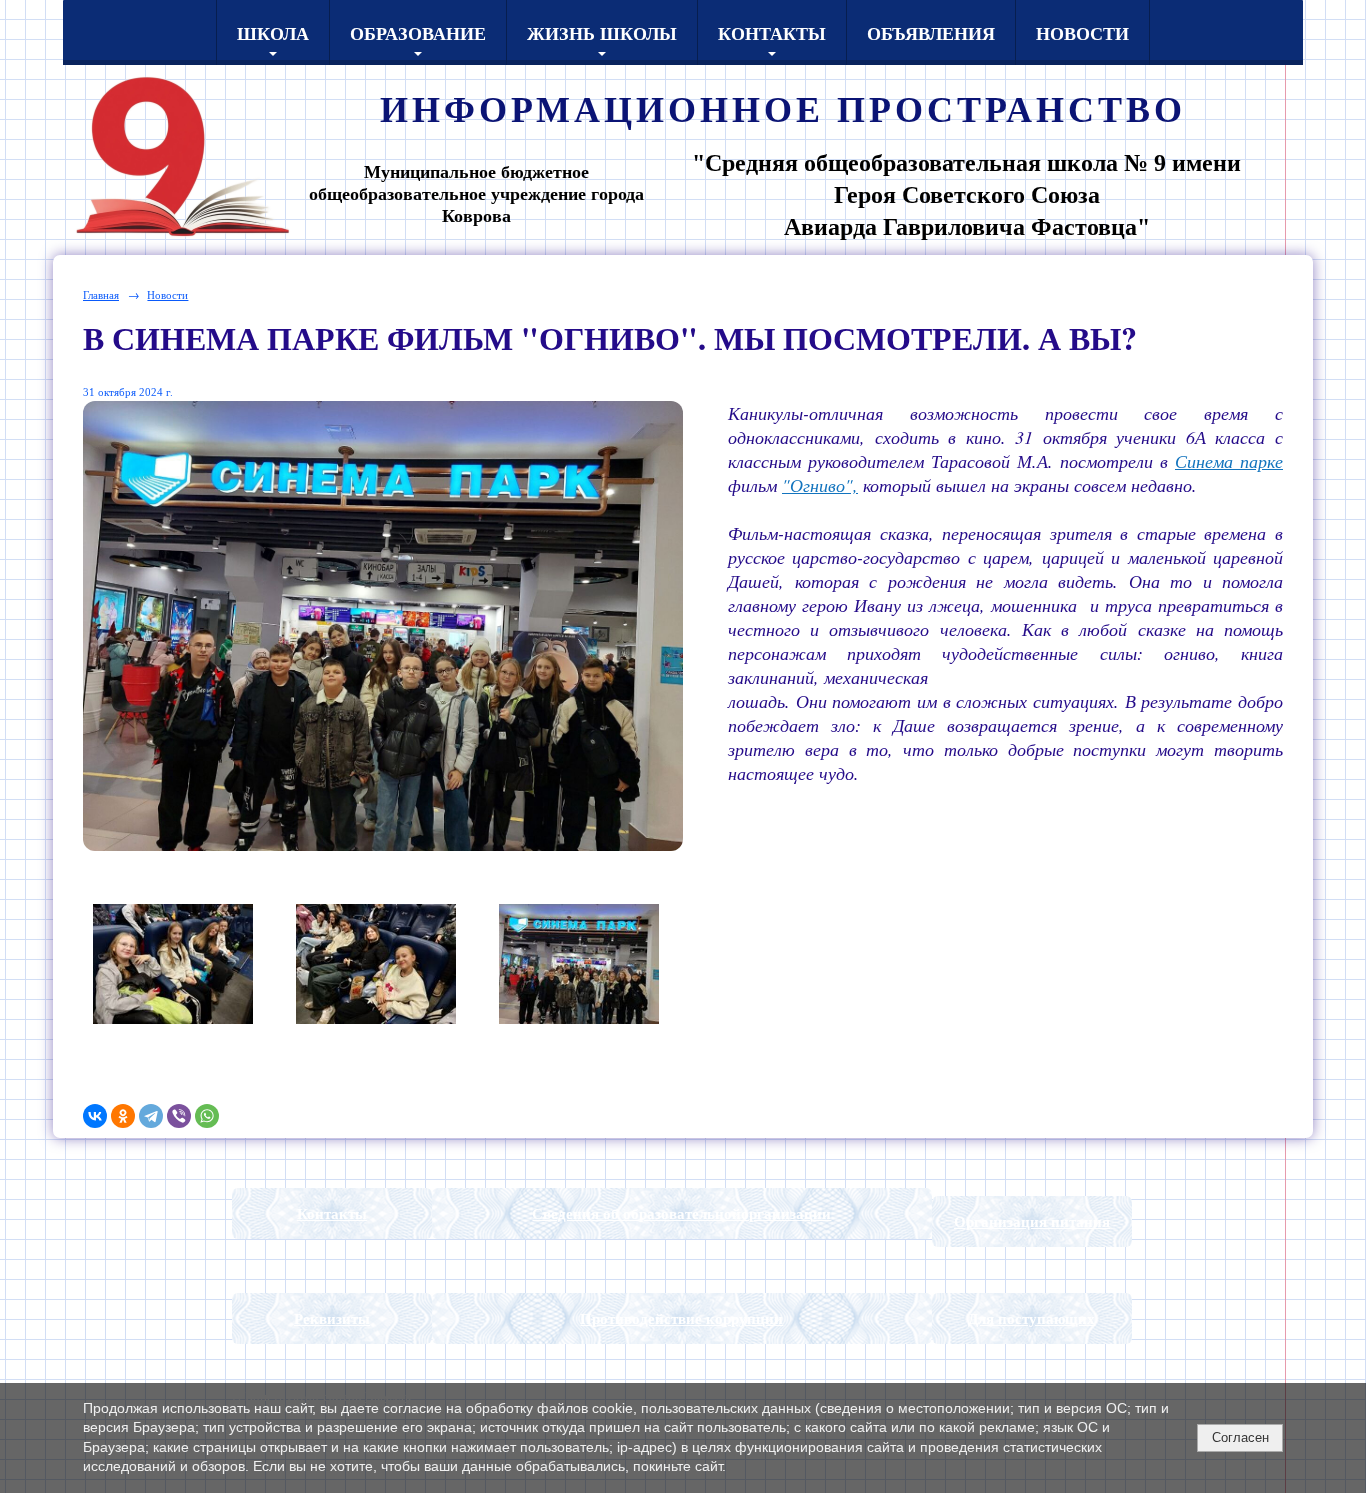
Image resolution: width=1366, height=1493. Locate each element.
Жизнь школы (602, 33)
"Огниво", (820, 485)
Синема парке (1229, 461)
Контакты (772, 33)
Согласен (1240, 1437)
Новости (1082, 33)
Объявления (931, 33)
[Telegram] (151, 1116)
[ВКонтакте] (95, 1116)
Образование (418, 33)
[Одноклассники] (123, 1116)
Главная (101, 294)
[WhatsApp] (207, 1116)
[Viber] (179, 1116)
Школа (273, 33)
